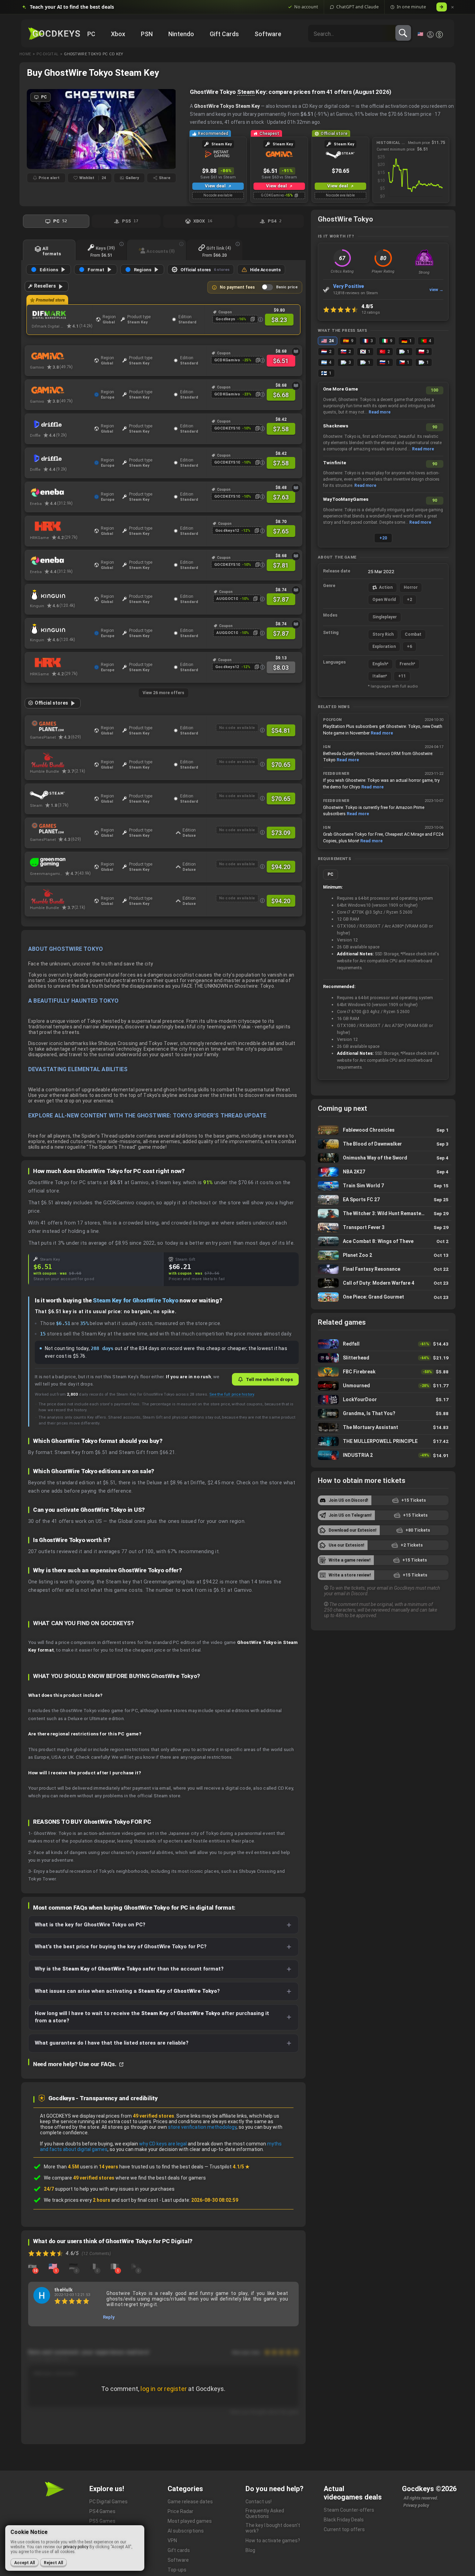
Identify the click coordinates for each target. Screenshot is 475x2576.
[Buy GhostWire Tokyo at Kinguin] (60, 595)
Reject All (53, 2563)
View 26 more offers (163, 693)
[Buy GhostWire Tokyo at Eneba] (60, 492)
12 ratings (371, 312)
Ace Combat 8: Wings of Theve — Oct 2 (383, 1241)
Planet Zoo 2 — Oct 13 (383, 1255)
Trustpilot (230, 2167)
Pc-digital (47, 54)
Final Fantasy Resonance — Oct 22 (383, 1269)
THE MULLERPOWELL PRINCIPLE (383, 1441)
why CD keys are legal (163, 2144)
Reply (109, 2317)
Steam (246, 92)
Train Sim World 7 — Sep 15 (383, 1186)
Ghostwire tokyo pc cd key (94, 54)
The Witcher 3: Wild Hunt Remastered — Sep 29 (383, 1214)
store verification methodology (202, 2127)
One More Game (340, 389)
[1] (53, 2266)
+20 (383, 538)
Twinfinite (335, 463)
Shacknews (336, 426)
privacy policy (76, 2547)
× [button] (453, 7)
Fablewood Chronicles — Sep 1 (383, 1130)
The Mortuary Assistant (383, 1427)
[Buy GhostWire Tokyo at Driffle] (60, 424)
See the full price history (232, 1394)
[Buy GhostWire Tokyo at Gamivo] (60, 356)
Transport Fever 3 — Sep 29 (383, 1227)
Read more (380, 412)
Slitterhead (383, 1358)
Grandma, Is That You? (383, 1414)
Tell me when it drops (269, 1379)
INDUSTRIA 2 (383, 1455)
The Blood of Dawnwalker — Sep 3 (383, 1144)
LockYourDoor (383, 1400)
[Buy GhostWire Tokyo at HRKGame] (60, 527)
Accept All (25, 2563)
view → (436, 290)
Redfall (383, 1344)
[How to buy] (296, 352)
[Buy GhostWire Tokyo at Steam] (60, 794)
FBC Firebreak (383, 1372)
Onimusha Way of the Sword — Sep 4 (383, 1158)
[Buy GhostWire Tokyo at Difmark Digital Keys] (62, 315)
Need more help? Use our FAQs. (75, 2064)
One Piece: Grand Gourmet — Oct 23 (383, 1297)
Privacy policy (416, 2505)
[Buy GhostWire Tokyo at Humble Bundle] (60, 760)
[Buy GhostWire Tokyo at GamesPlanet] (60, 726)
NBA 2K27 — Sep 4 (383, 1172)
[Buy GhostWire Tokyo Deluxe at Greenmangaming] (60, 862)
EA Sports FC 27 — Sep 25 (383, 1200)
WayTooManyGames (346, 499)
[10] (32, 2266)
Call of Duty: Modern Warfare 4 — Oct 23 (383, 1283)
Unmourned (383, 1386)
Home (25, 54)
